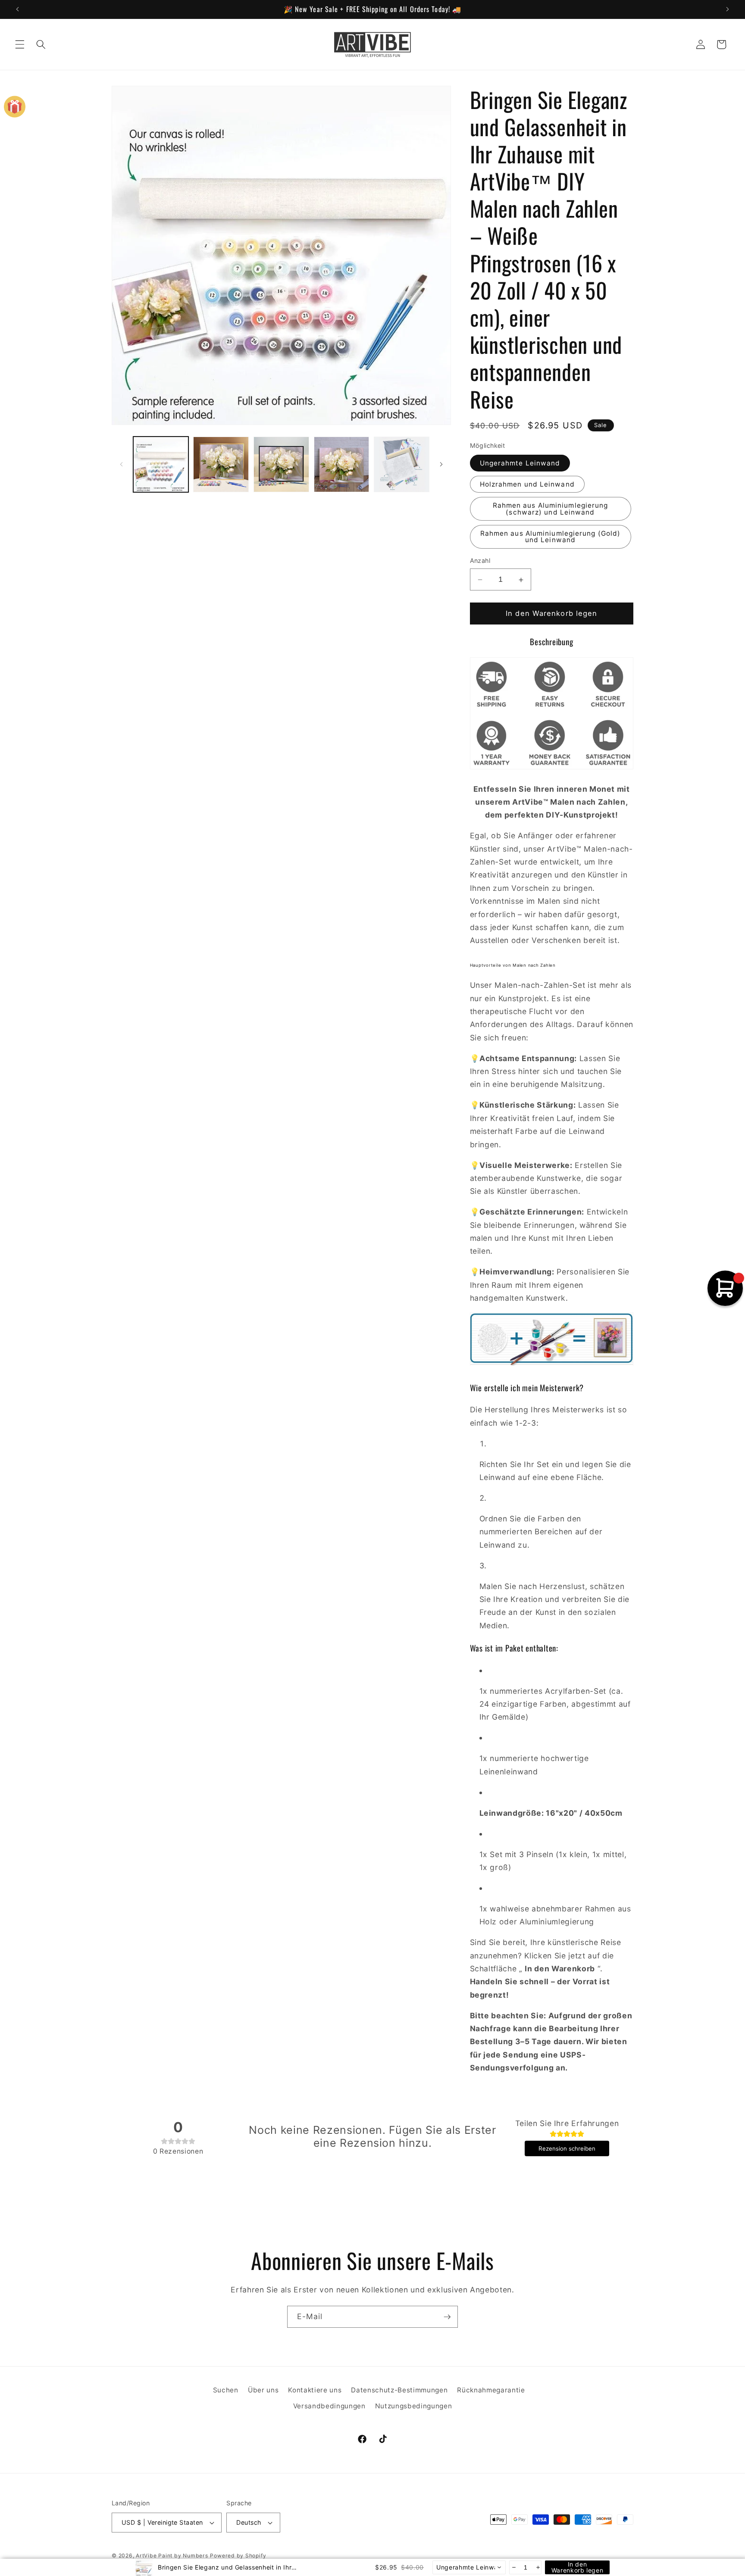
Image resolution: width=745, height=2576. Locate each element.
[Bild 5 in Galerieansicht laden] (402, 464)
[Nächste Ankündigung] (727, 9)
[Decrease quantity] (513, 2567)
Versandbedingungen (329, 2406)
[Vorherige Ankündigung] (18, 9)
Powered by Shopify (238, 2556)
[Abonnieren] (447, 2317)
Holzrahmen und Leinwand (527, 485)
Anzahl (480, 561)
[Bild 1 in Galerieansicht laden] (161, 464)
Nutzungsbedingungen (414, 2406)
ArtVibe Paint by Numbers (172, 2556)
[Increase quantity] (537, 2567)
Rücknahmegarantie (491, 2390)
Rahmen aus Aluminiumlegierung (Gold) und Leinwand (551, 537)
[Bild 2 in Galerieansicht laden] (221, 464)
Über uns (263, 2390)
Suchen (226, 2390)
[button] (20, 44)
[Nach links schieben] (121, 464)
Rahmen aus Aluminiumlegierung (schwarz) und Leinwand (551, 509)
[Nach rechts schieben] (441, 464)
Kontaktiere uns (315, 2390)
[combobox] (469, 2567)
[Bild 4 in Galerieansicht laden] (342, 464)
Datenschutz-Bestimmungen (399, 2390)
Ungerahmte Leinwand (520, 463)
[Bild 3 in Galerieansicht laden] (281, 464)
